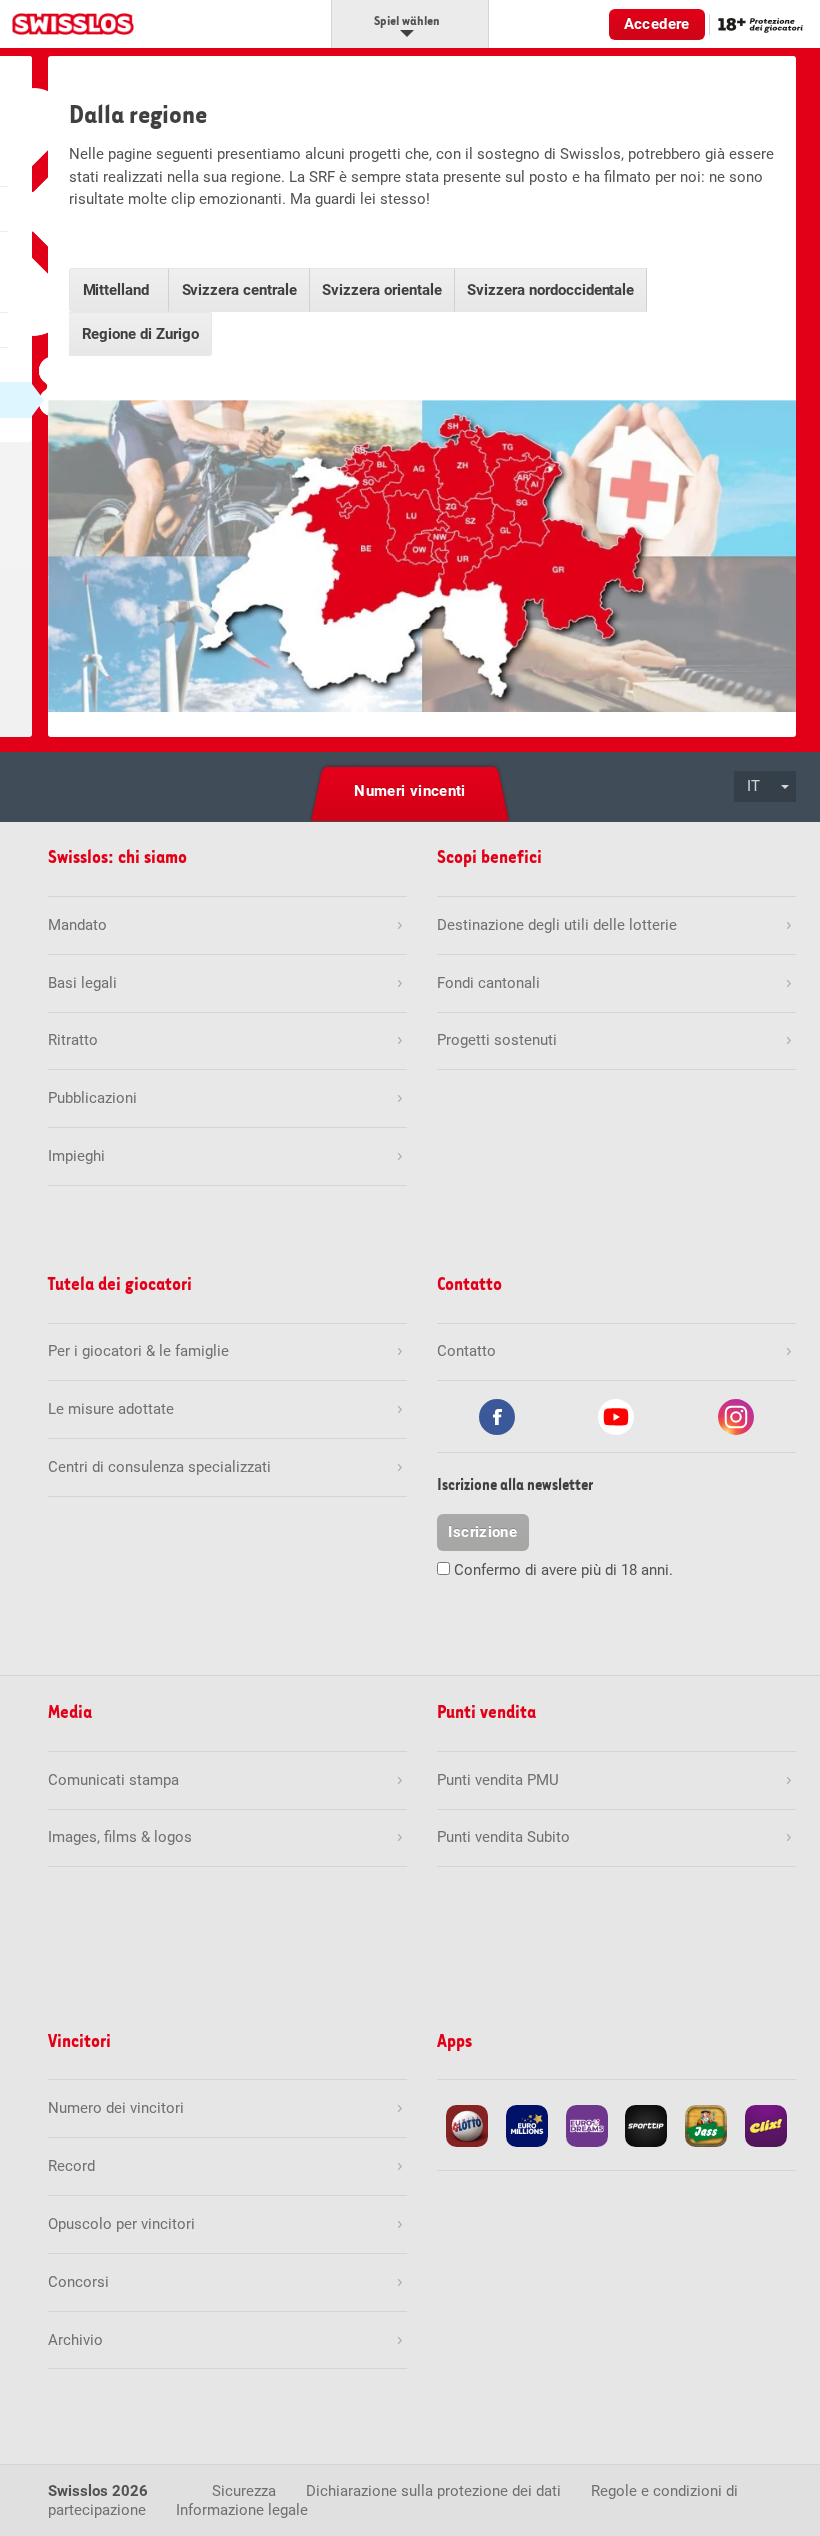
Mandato (77, 925)
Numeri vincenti (410, 791)
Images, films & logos (120, 1837)
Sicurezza (244, 2491)
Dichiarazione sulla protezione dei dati (433, 2491)
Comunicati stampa (113, 1780)
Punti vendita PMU (498, 1780)
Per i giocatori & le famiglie (138, 1351)
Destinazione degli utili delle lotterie (557, 925)
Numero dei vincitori (116, 2108)
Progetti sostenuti (497, 1040)
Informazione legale (242, 2510)
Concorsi (78, 2282)
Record (71, 2166)
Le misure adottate (111, 1409)
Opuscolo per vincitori (121, 2224)
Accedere (657, 24)
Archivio (75, 2340)
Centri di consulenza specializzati (159, 1467)
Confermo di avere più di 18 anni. (563, 1570)
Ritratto (73, 1040)
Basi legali (82, 983)
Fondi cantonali (488, 983)
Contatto (466, 1351)
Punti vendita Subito (503, 1837)
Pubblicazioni (92, 1098)
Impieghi (76, 1156)
